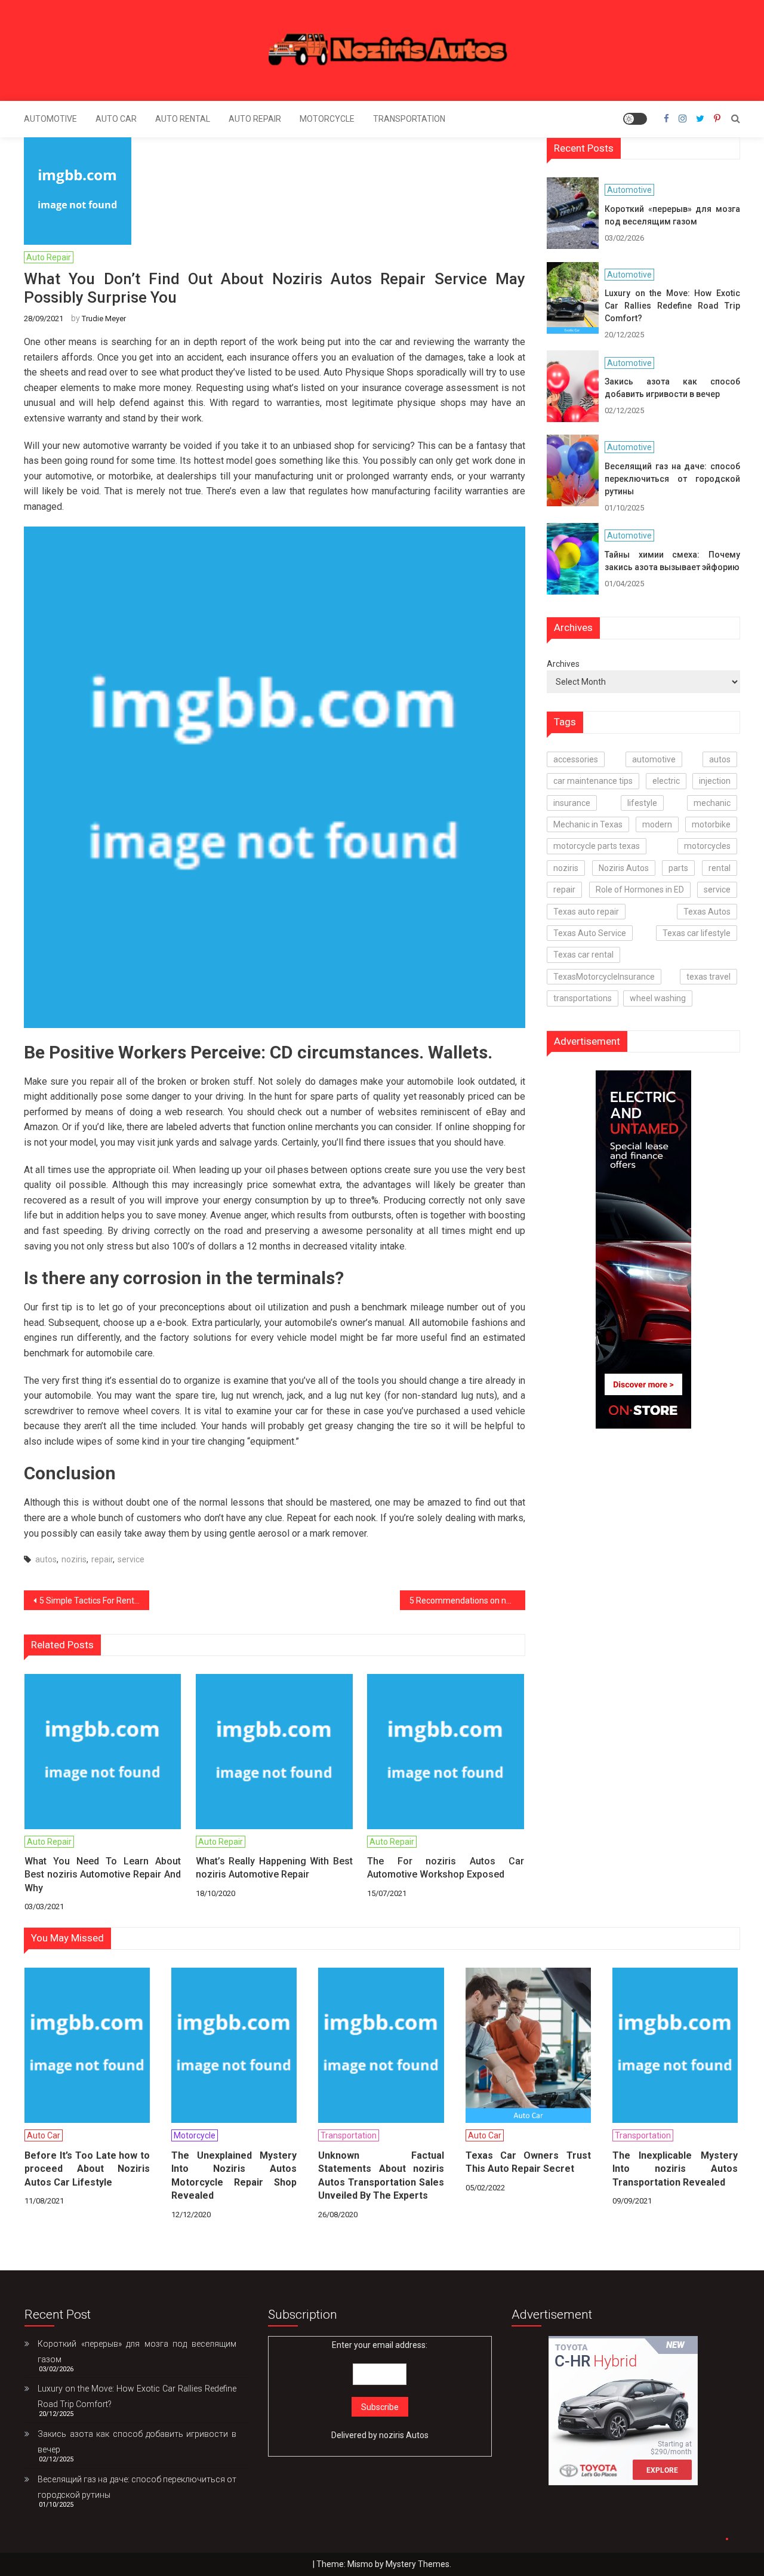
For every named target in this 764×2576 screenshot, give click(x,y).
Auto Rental (183, 119)
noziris (74, 1559)
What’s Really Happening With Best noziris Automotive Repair (274, 1868)
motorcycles (707, 846)
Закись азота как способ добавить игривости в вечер (672, 388)
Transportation (409, 119)
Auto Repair (255, 119)
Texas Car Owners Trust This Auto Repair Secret (528, 2162)
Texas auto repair (586, 912)
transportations (583, 998)
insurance (572, 803)
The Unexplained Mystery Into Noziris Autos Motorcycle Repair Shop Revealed (234, 2175)
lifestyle (642, 803)
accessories (576, 759)
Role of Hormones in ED (640, 890)
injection (715, 781)
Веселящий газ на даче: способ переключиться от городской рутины (672, 479)
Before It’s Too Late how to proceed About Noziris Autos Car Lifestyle (87, 2169)
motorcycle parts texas (597, 846)
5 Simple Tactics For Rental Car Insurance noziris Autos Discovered (94, 1601)
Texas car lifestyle (697, 933)
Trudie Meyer (104, 318)
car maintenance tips (593, 781)
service (131, 1559)
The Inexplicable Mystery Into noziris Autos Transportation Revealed (675, 2169)
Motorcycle (327, 119)
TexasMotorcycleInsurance (604, 977)
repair (102, 1559)
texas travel (708, 977)
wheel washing (658, 998)
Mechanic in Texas (588, 824)
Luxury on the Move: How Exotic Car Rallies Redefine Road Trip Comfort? (672, 306)
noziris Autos (404, 2435)
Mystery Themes (418, 2564)
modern (657, 824)
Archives (563, 664)
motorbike (711, 824)
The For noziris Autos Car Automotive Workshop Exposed (445, 1868)
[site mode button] (635, 119)
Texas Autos (707, 912)
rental (720, 868)
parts (678, 868)
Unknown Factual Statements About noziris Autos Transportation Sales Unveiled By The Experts (381, 2175)
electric (666, 781)
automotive (654, 759)
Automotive (50, 119)
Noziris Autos (624, 868)
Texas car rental (583, 955)
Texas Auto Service (590, 933)
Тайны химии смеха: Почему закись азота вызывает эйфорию (672, 561)
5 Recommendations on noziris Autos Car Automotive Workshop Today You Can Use (467, 1601)
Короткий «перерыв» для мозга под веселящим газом (672, 215)
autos (46, 1559)
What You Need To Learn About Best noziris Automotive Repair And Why (103, 1875)
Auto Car (116, 119)
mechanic (712, 803)
